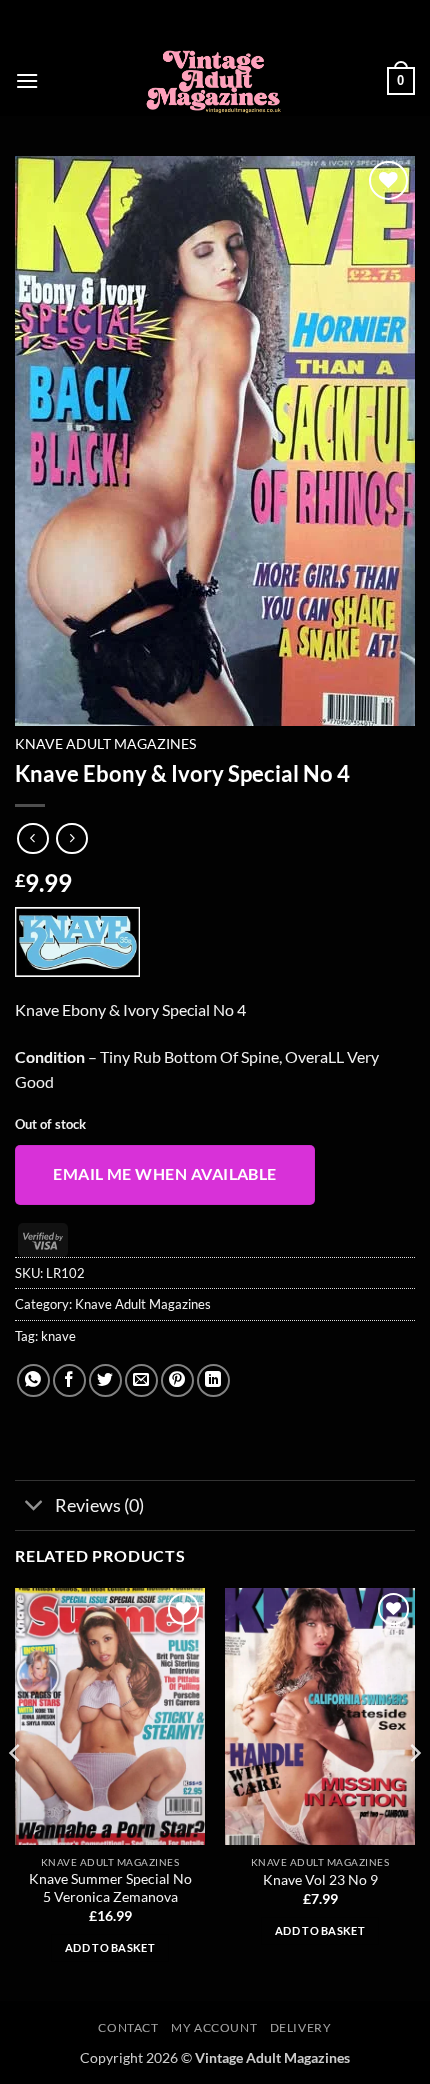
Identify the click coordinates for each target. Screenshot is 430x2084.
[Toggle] (34, 1507)
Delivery (301, 2027)
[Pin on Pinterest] (177, 1380)
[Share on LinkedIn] (213, 1380)
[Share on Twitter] (105, 1380)
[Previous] (16, 1792)
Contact (128, 2027)
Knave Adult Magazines (105, 744)
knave (58, 1336)
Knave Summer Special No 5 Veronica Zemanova (110, 1888)
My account (214, 2027)
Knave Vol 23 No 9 (320, 1880)
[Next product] (32, 838)
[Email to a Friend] (141, 1380)
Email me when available (165, 1174)
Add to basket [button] (110, 1947)
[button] (27, 80)
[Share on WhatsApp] (33, 1380)
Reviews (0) (99, 1505)
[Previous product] (71, 838)
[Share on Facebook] (69, 1380)
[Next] (414, 1792)
